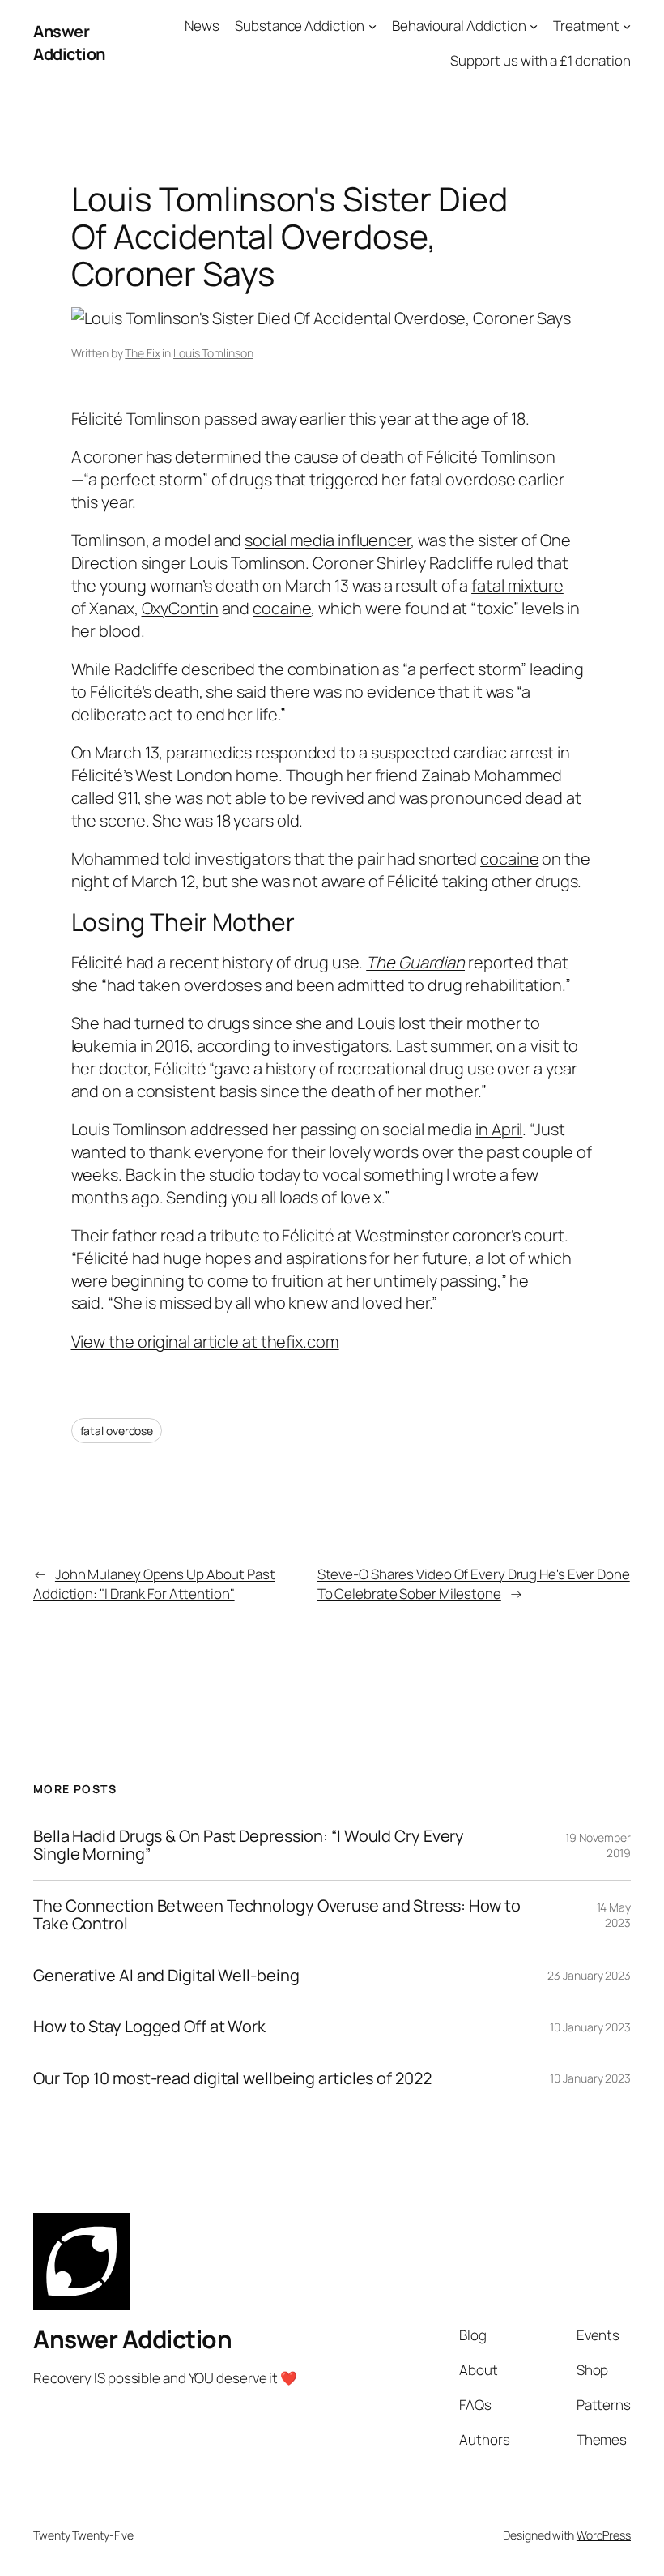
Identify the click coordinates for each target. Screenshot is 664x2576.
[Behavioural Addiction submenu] (534, 26)
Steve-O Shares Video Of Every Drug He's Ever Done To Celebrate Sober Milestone (474, 1584)
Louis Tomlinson (213, 353)
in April (499, 1129)
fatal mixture (517, 585)
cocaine (282, 608)
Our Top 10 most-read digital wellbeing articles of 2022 (232, 2078)
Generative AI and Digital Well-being (166, 1976)
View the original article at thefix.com (205, 1341)
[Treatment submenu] (627, 26)
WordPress (604, 2535)
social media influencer (328, 540)
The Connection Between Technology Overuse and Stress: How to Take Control (277, 1915)
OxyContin (180, 608)
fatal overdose (117, 1431)
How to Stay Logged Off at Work (149, 2027)
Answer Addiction (69, 43)
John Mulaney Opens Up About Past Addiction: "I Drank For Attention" (154, 1584)
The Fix (142, 353)
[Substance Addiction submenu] (372, 26)
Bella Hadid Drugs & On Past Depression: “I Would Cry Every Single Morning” (249, 1845)
